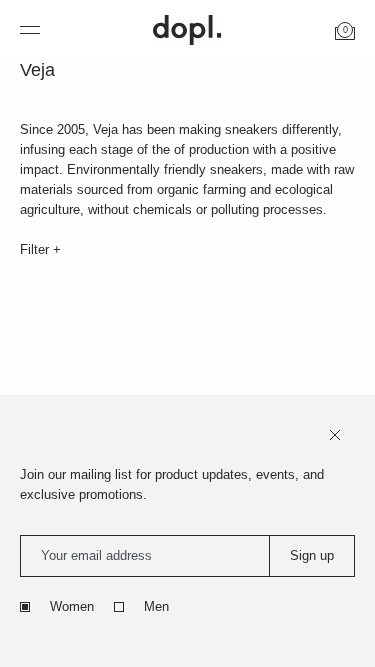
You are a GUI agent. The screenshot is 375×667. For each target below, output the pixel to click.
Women (72, 606)
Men (156, 606)
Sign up (312, 555)
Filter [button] (36, 249)
